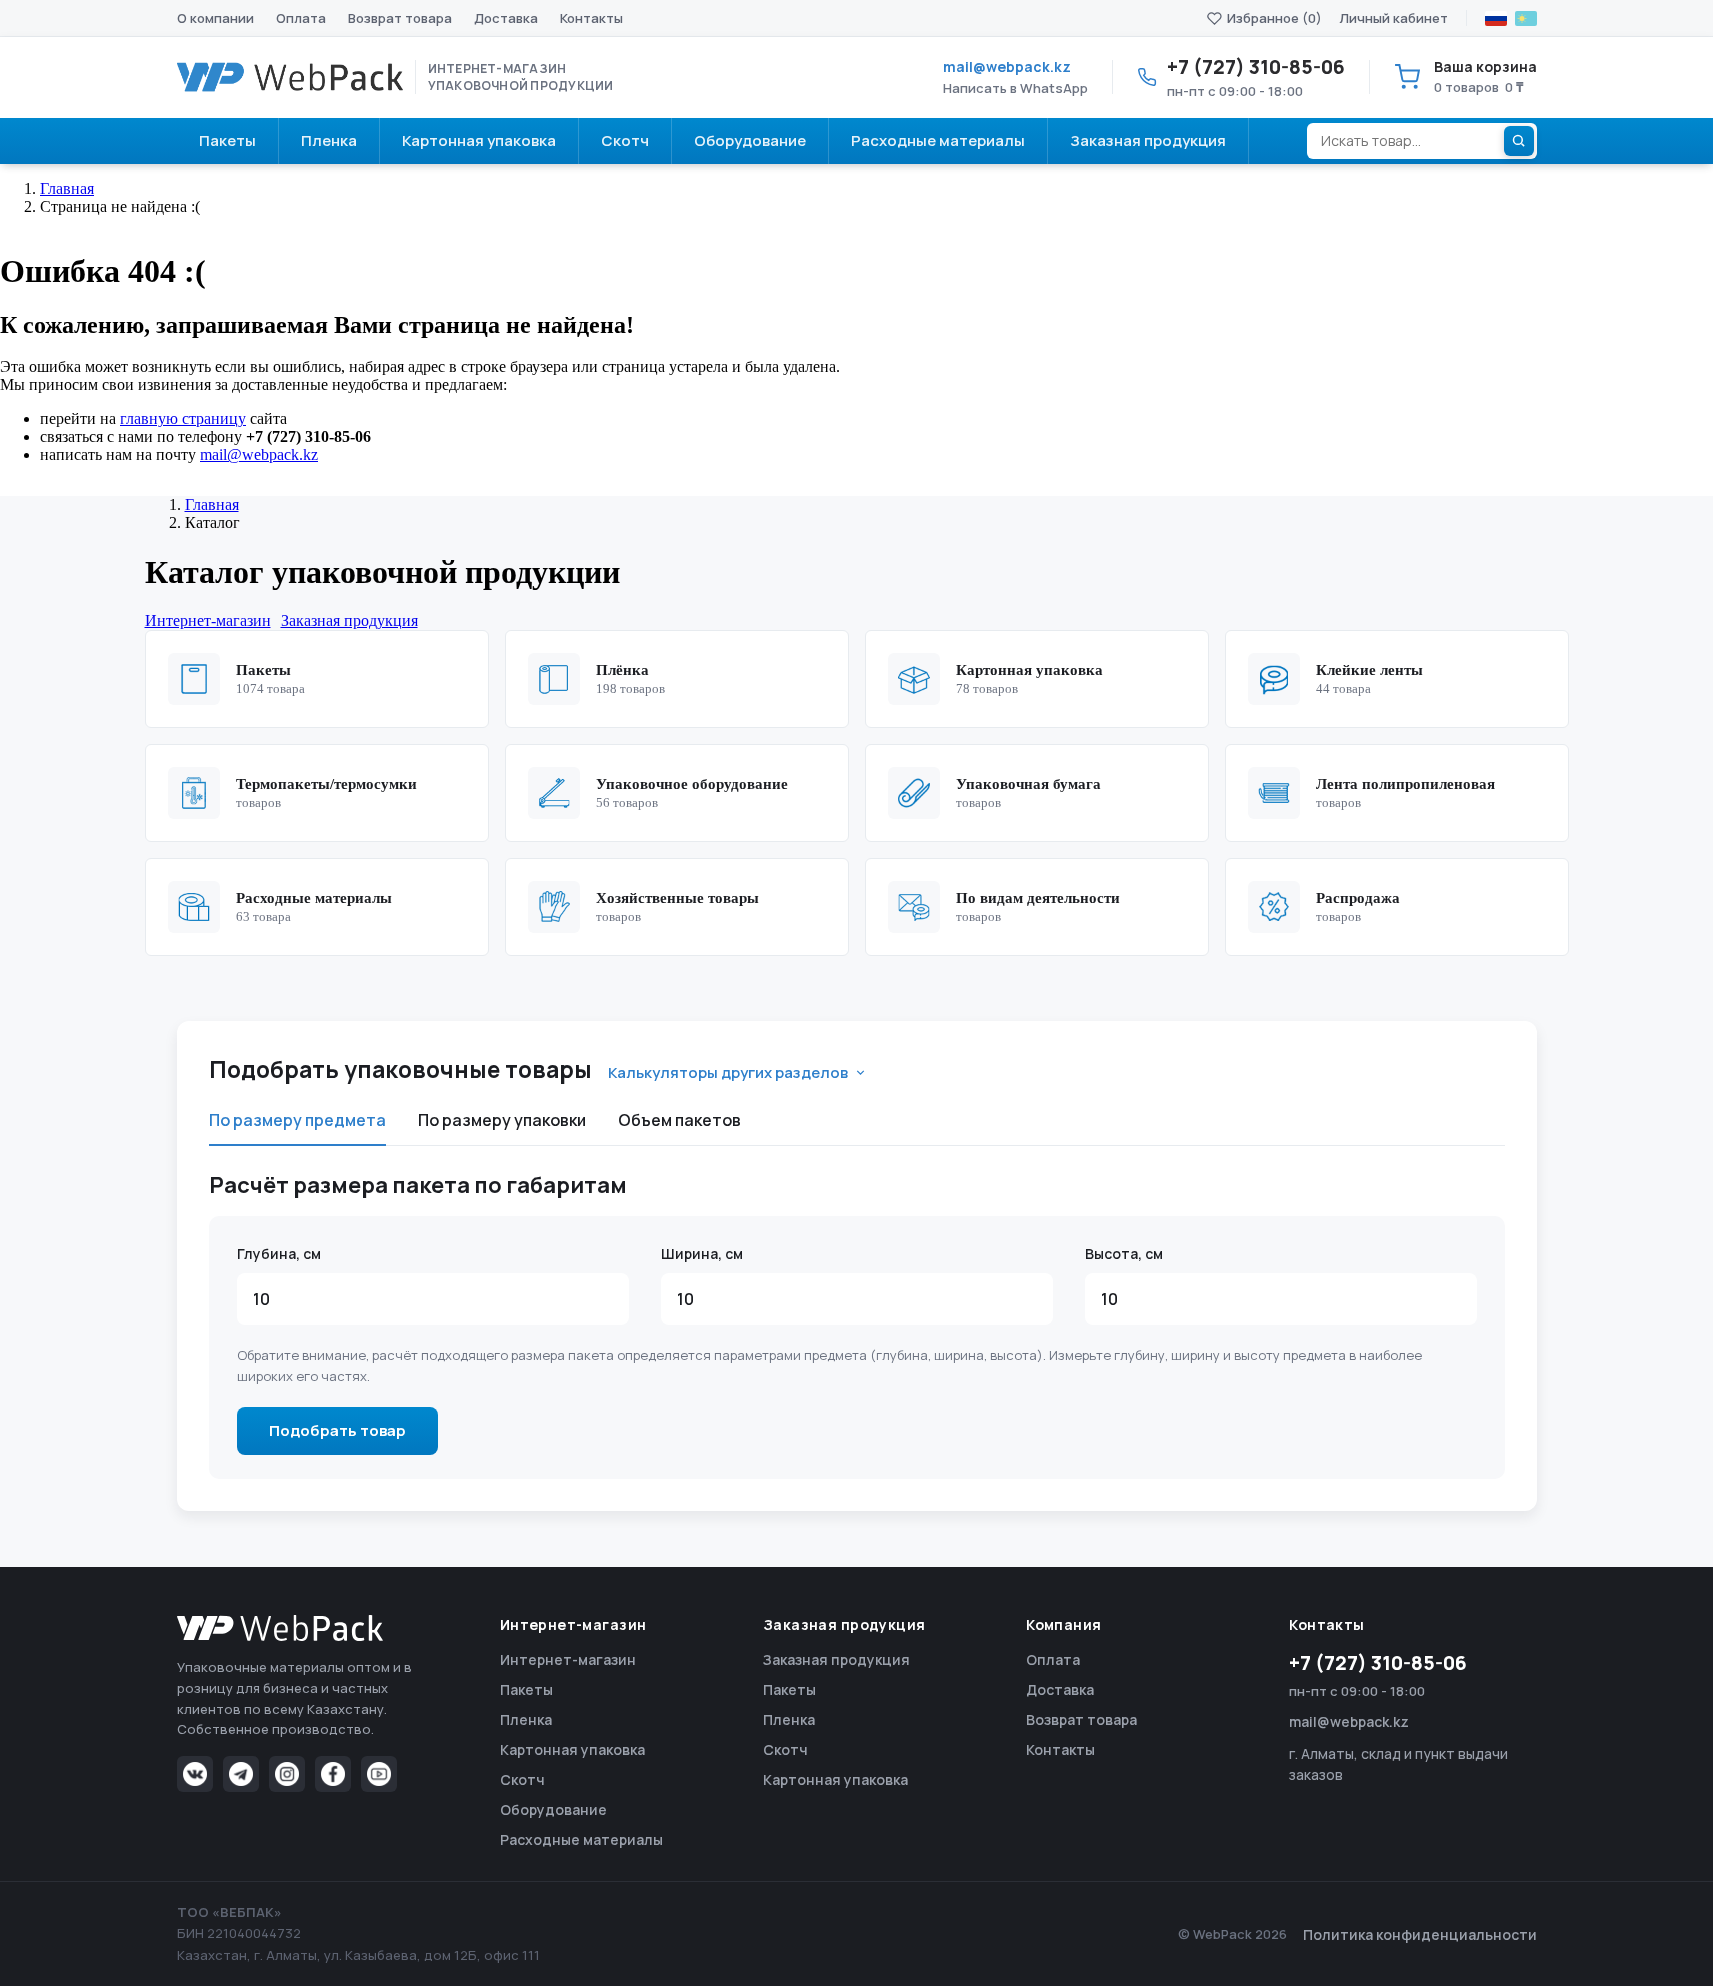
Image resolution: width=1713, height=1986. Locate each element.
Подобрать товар (337, 1430)
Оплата (301, 18)
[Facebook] (333, 1774)
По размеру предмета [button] (297, 1120)
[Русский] (1496, 18)
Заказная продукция (836, 1659)
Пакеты (526, 1689)
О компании (215, 18)
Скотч (522, 1779)
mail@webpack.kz (1007, 66)
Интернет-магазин (568, 1659)
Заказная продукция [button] (349, 620)
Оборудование (553, 1809)
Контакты (591, 18)
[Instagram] (287, 1774)
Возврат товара (400, 18)
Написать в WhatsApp (1015, 88)
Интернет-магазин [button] (208, 620)
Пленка (526, 1719)
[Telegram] (241, 1774)
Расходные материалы (581, 1839)
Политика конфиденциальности (1420, 1934)
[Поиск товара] (1519, 141)
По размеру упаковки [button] (502, 1120)
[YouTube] (379, 1774)
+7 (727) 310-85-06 (1378, 1663)
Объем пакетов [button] (679, 1120)
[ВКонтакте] (195, 1774)
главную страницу (183, 418)
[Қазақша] (1526, 18)
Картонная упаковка (572, 1749)
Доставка (506, 18)
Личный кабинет (1394, 18)
